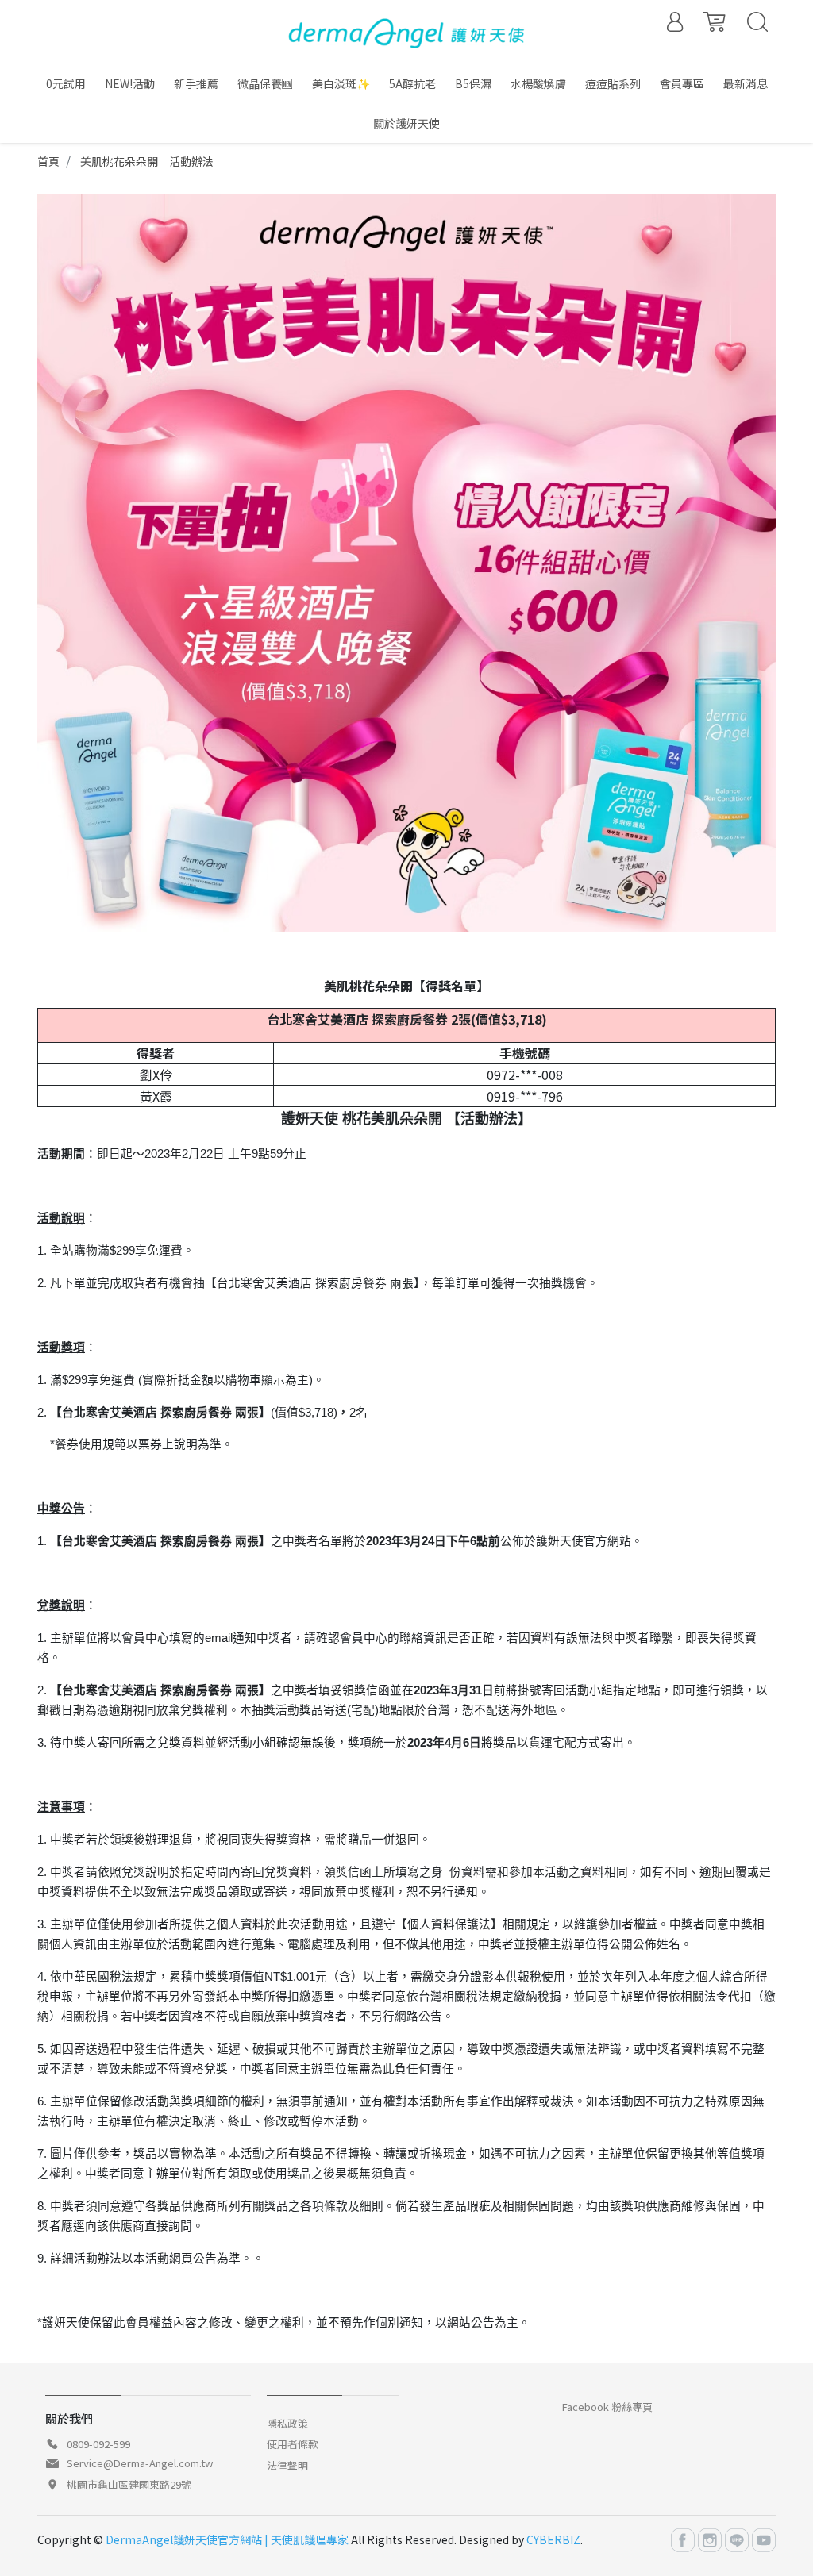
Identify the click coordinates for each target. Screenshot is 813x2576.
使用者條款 (293, 2444)
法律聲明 (287, 2465)
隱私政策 (287, 2423)
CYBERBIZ (553, 2539)
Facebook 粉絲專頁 (607, 2407)
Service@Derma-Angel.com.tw (140, 2463)
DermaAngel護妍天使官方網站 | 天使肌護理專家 (227, 2539)
